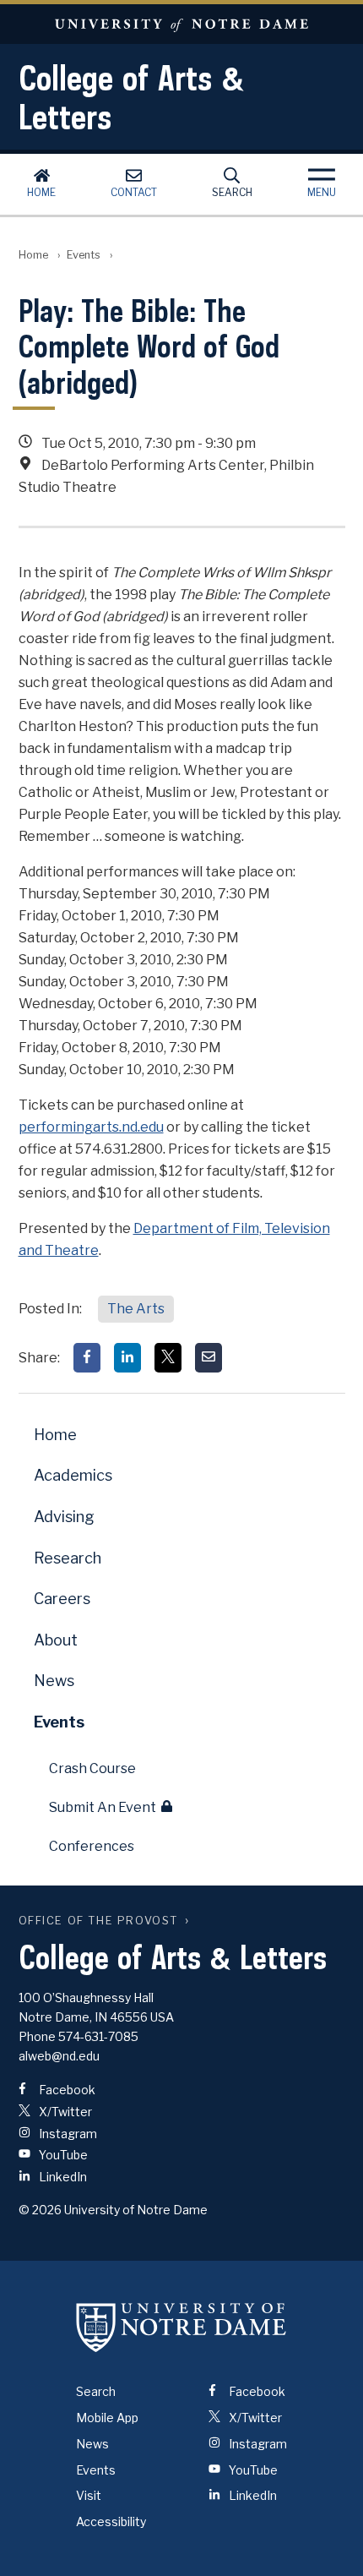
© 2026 (40, 2210)
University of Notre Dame (181, 24)
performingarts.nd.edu (91, 1127)
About (56, 1640)
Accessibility (111, 2521)
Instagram (67, 2134)
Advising (64, 1517)
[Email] (209, 1358)
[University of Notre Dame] (181, 2327)
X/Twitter (64, 2112)
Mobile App (107, 2418)
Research (68, 1558)
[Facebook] (87, 1358)
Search (232, 192)
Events (84, 255)
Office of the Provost (99, 1921)
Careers (62, 1599)
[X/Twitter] (168, 1358)
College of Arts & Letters (132, 97)
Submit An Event (103, 1807)
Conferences (92, 1846)
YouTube (62, 2155)
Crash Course (92, 1768)
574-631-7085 (98, 2036)
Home (41, 192)
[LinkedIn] (127, 1358)
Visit (89, 2495)
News (54, 1681)
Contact (134, 192)
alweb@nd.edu (59, 2056)
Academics (73, 1475)
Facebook (66, 2090)
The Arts (136, 1309)
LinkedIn (62, 2177)
